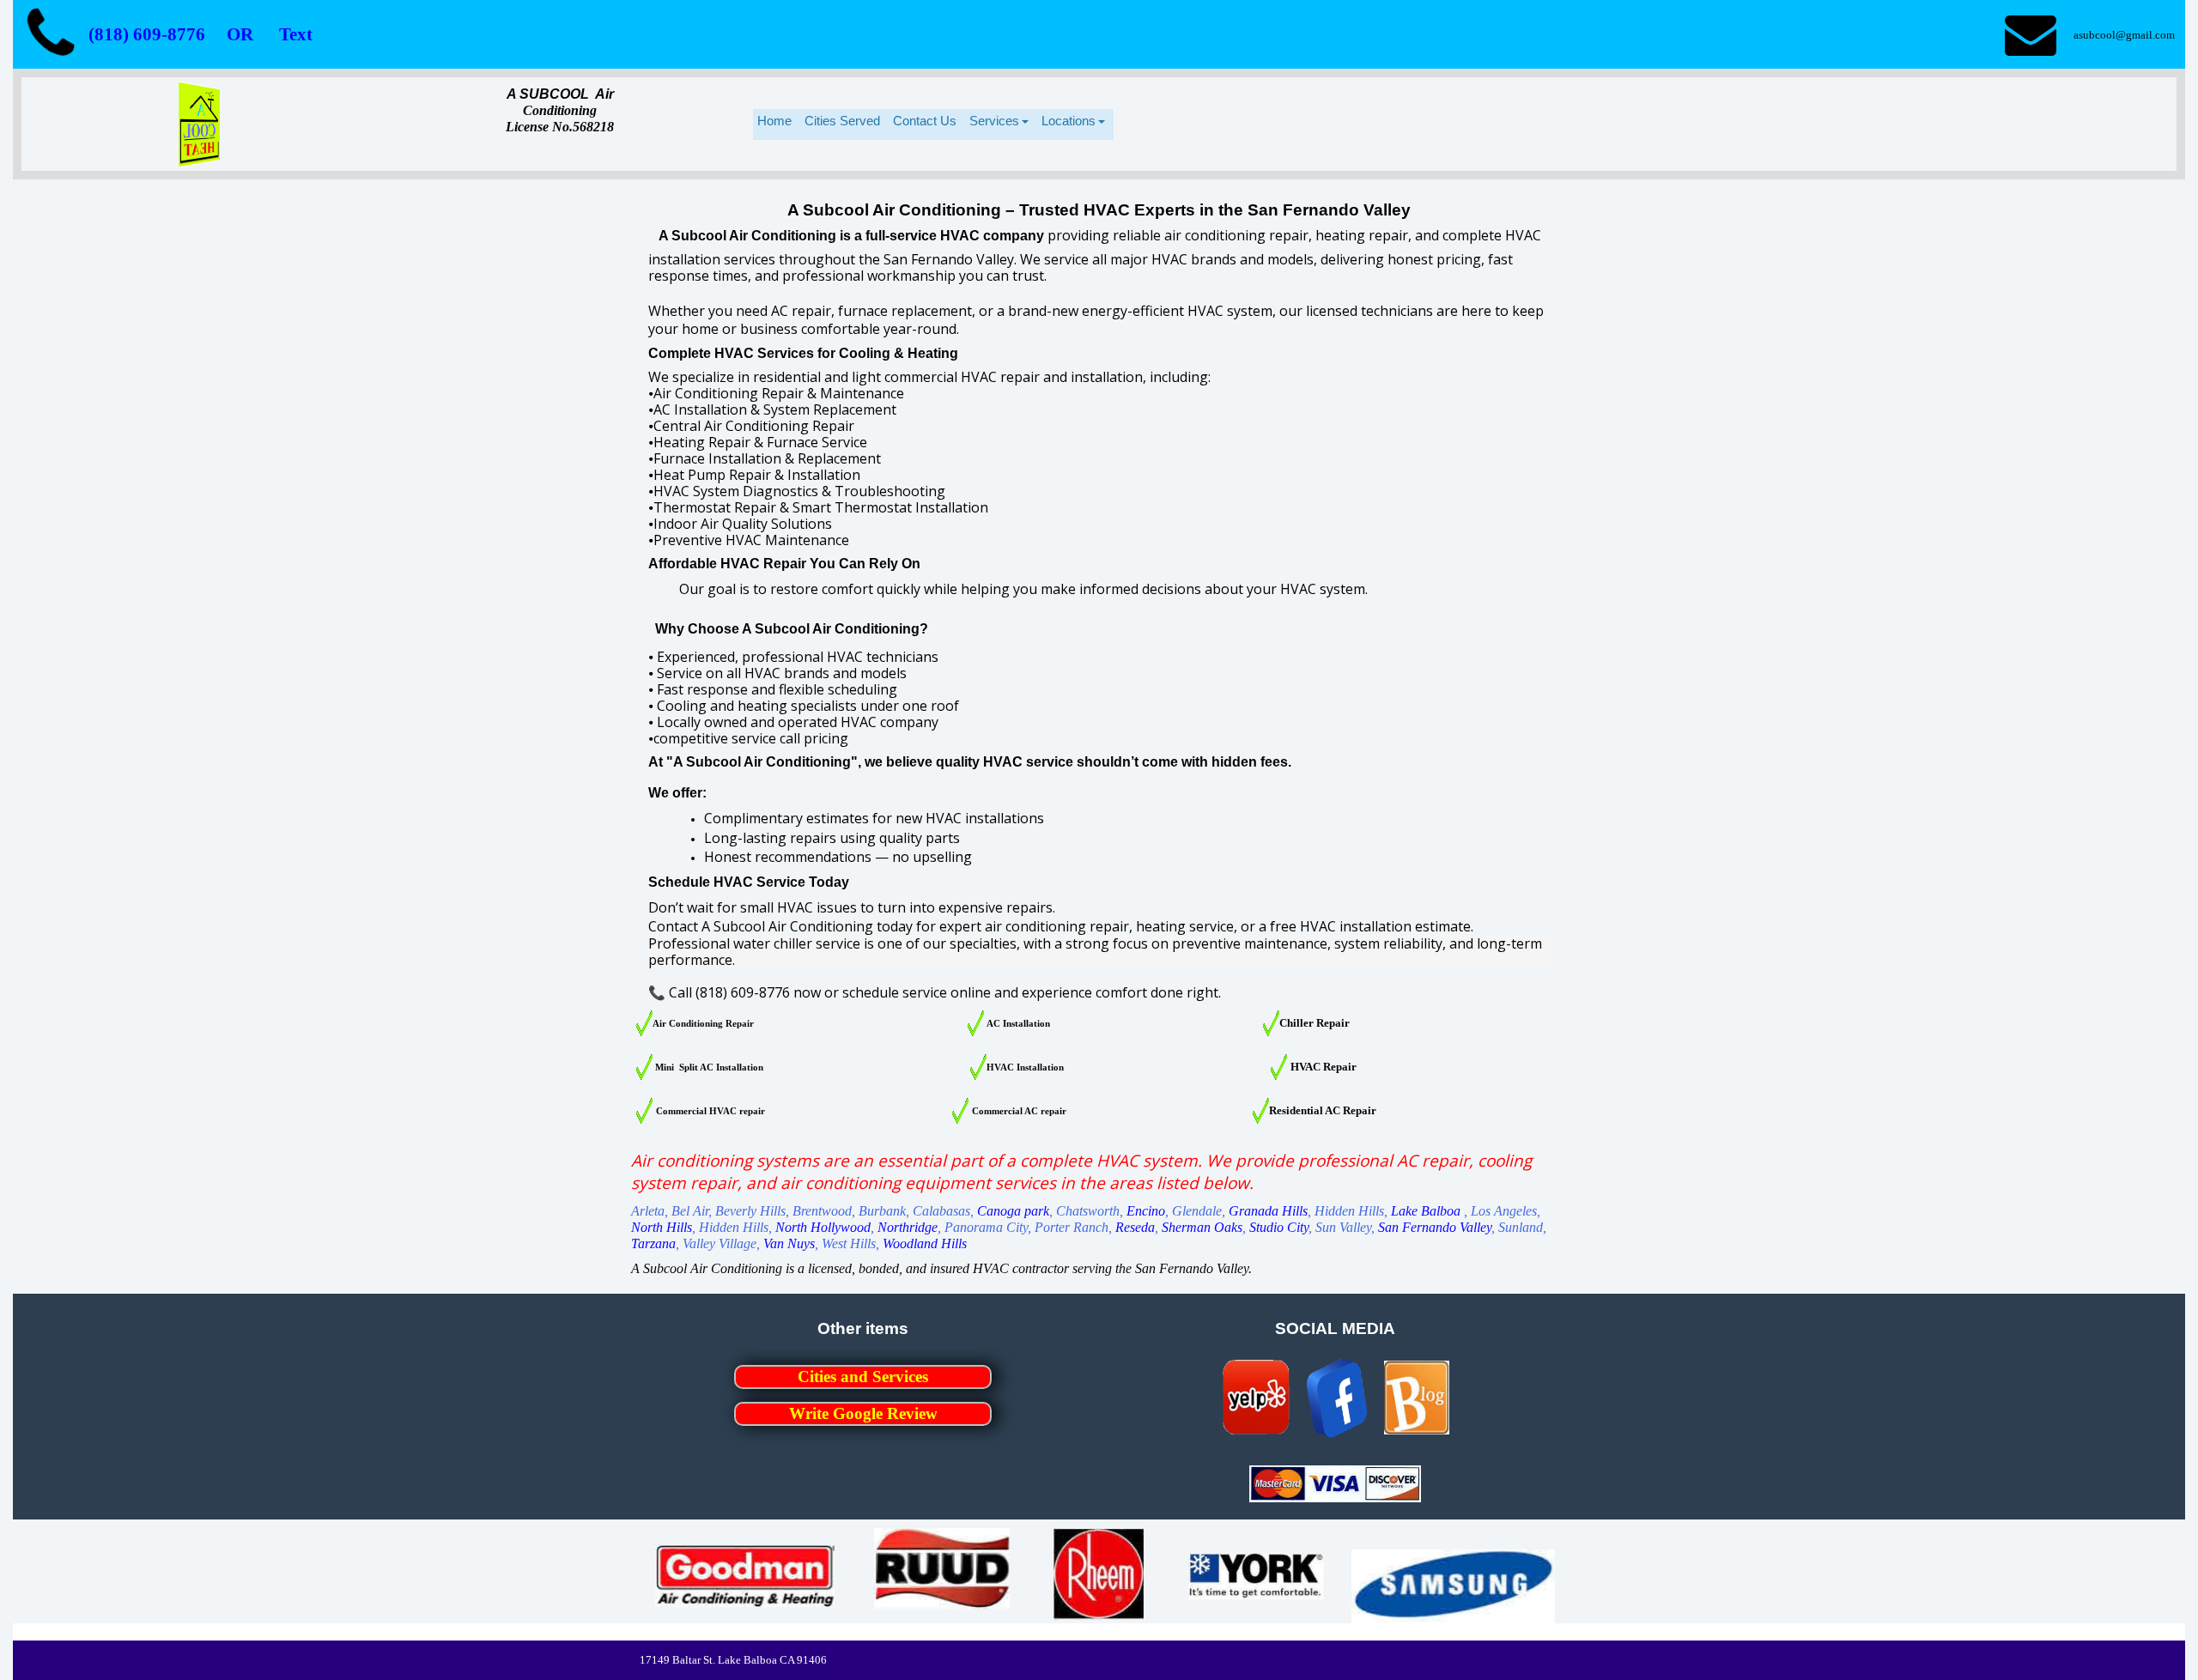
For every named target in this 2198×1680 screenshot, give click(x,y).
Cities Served (842, 121)
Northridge (908, 1227)
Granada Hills (1268, 1211)
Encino (1146, 1211)
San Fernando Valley (1435, 1227)
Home (774, 121)
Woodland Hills (925, 1243)
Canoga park (1013, 1211)
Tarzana (653, 1243)
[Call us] (51, 34)
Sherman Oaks (1202, 1227)
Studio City (1279, 1227)
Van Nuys (789, 1243)
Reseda (1135, 1227)
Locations (1069, 121)
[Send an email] (2030, 34)
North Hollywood (823, 1227)
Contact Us (925, 121)
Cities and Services (863, 1377)
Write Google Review (863, 1413)
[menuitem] (777, 124)
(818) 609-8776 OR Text (200, 34)
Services (994, 121)
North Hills (662, 1227)
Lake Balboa (1426, 1211)
